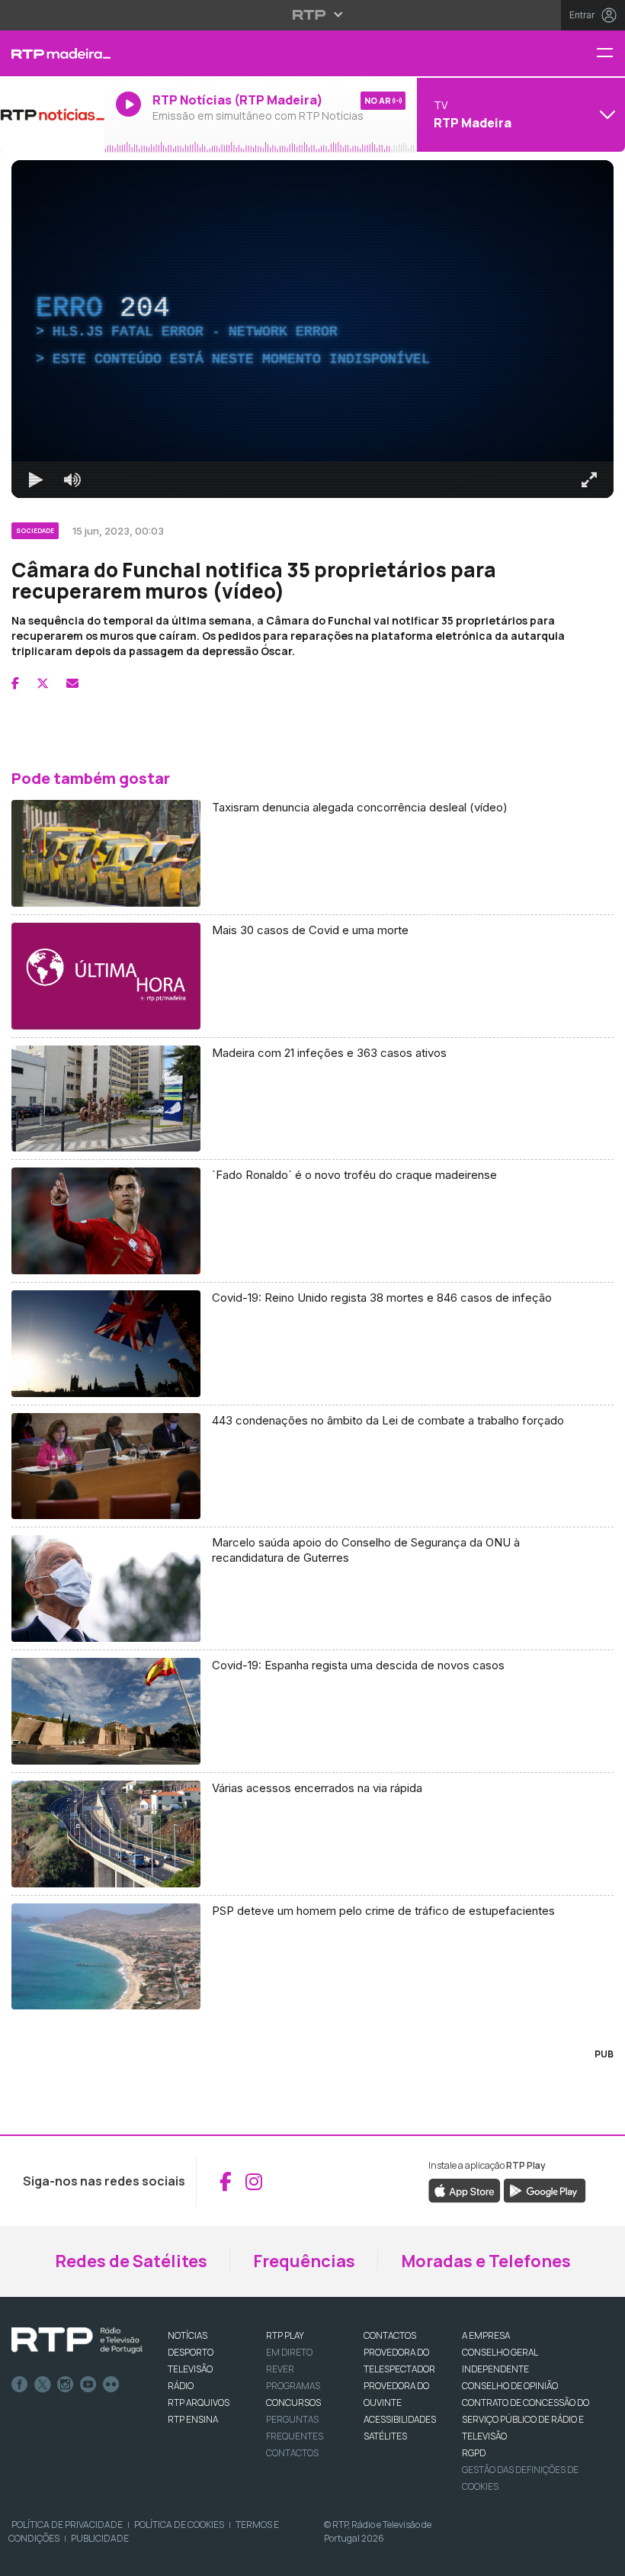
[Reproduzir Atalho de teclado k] (36, 480)
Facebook (20, 2385)
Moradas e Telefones (486, 2261)
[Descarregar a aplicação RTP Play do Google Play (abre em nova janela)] (545, 2190)
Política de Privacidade (67, 2525)
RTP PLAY (285, 2335)
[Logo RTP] (77, 2340)
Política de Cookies (179, 2525)
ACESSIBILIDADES (400, 2419)
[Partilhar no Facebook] (15, 683)
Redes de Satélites (131, 2261)
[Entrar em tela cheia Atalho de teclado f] (589, 480)
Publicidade (100, 2538)
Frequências (304, 2261)
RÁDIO (181, 2386)
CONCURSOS (293, 2403)
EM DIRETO (289, 2352)
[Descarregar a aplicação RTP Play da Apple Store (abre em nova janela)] (465, 2190)
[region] (312, 329)
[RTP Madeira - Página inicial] (52, 53)
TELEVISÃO (190, 2369)
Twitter (43, 2385)
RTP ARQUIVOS (199, 2403)
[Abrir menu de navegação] (611, 54)
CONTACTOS (390, 2335)
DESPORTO (191, 2352)
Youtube (88, 2385)
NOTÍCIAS (187, 2335)
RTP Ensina (193, 2419)
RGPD (474, 2453)
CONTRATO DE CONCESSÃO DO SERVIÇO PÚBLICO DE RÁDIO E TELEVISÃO (526, 2419)
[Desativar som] (72, 480)
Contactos (292, 2453)
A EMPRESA (486, 2335)
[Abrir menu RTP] (313, 14)
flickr (111, 2385)
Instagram (66, 2385)
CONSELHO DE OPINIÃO (510, 2386)
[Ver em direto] (52, 114)
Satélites (385, 2436)
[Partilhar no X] (43, 683)
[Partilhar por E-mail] (72, 683)
